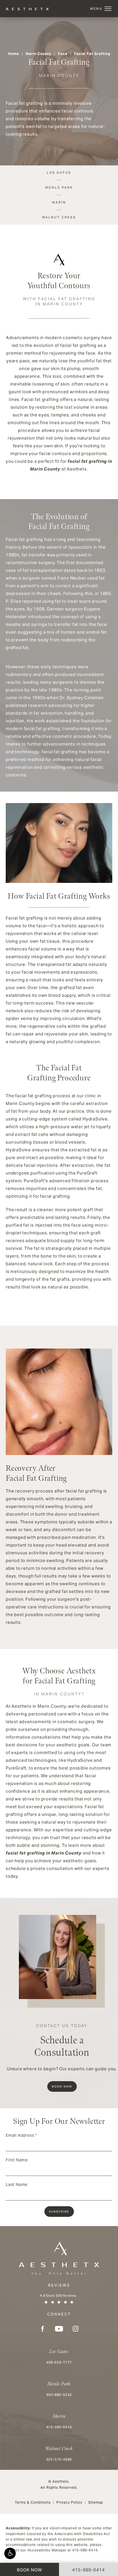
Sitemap (96, 2502)
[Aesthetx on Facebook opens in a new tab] (42, 2329)
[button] (10, 2553)
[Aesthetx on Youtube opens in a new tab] (59, 2329)
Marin (59, 202)
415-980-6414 (85, 2550)
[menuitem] (42, 2329)
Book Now (62, 2086)
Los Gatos (59, 173)
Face (63, 54)
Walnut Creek (59, 217)
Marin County (39, 54)
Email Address (21, 2135)
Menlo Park (59, 187)
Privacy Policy (69, 2502)
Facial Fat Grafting (92, 54)
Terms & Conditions (33, 2502)
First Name (17, 2160)
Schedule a (62, 2041)
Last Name (17, 2184)
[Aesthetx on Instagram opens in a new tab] (76, 2329)
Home (13, 54)
